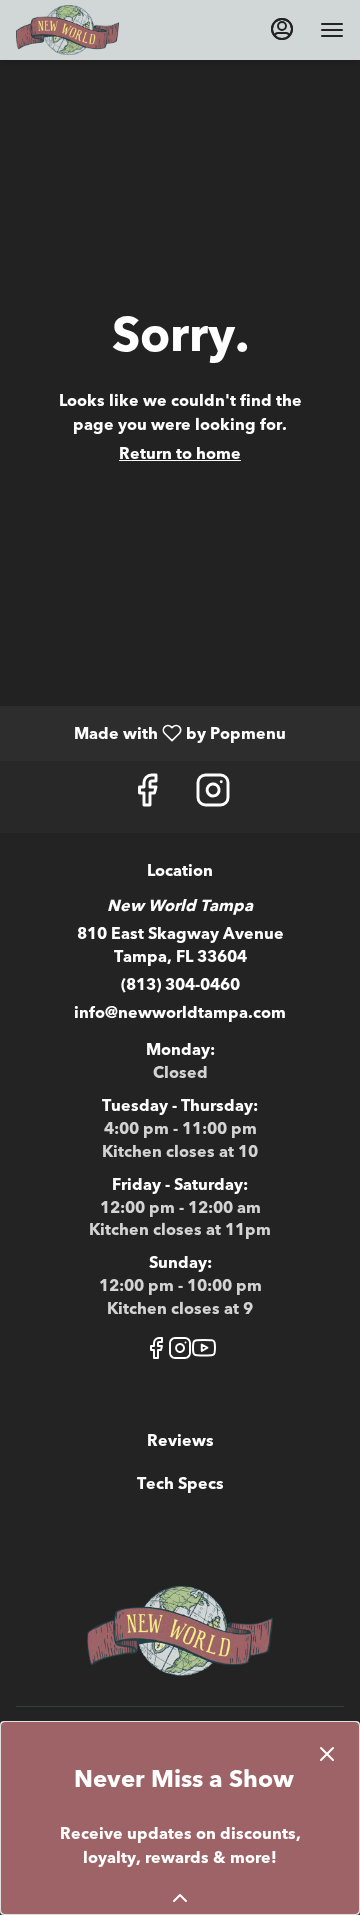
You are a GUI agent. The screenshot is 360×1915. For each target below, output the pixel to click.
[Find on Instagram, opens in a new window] (213, 796)
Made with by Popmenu (150, 732)
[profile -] (282, 29)
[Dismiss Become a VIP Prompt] (327, 1754)
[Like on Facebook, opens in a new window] (147, 796)
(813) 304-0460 (180, 985)
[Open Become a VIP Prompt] (180, 1898)
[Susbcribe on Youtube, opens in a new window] (204, 1352)
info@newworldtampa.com (180, 1013)
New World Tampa (180, 1631)
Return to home (180, 454)
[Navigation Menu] (332, 30)
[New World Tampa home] (106, 30)
